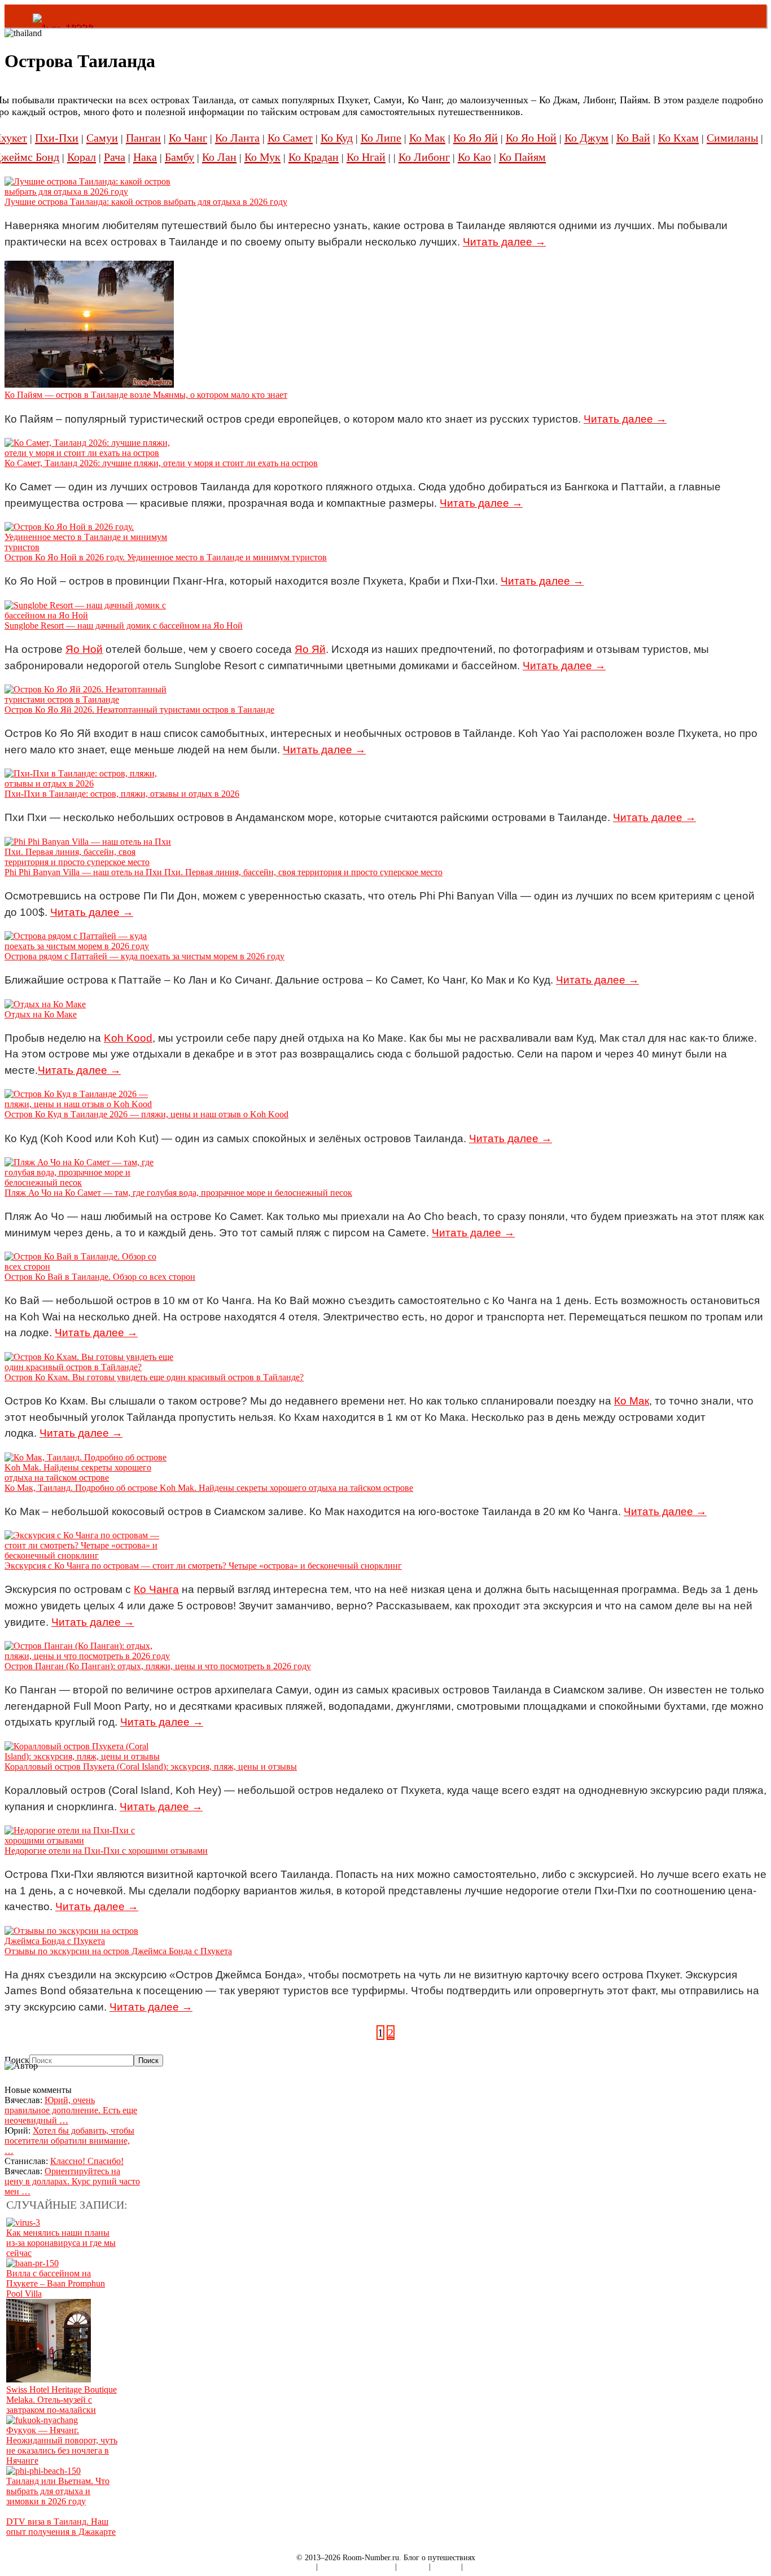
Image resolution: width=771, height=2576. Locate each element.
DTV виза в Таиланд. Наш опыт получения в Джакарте (61, 2527)
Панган (143, 138)
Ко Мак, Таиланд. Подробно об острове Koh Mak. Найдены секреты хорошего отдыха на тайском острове (209, 1488)
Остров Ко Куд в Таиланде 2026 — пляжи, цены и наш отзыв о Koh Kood (146, 1114)
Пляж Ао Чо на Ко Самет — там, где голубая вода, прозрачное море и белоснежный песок (178, 1193)
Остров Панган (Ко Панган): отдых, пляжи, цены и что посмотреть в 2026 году (158, 1666)
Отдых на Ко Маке (41, 1014)
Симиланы (732, 138)
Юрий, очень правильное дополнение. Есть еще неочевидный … (71, 2110)
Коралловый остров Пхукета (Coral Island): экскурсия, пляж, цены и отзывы (151, 1767)
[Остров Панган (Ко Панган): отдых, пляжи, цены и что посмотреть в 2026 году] (89, 1656)
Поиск (17, 2060)
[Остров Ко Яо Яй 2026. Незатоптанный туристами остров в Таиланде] (89, 699)
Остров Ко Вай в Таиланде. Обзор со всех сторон (100, 1277)
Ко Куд (337, 138)
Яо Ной (84, 649)
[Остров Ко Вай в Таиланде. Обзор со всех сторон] (89, 1267)
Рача (115, 157)
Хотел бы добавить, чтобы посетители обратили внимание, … (69, 2141)
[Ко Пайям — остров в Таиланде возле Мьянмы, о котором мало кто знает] (89, 385)
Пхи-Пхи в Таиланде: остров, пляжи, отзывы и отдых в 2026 (122, 794)
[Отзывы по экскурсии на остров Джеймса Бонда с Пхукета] (89, 1941)
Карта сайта (294, 2567)
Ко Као (474, 157)
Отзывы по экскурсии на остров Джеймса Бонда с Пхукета (118, 1951)
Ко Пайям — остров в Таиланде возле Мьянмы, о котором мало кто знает (146, 395)
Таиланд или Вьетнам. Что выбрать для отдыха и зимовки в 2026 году (58, 2491)
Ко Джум (586, 138)
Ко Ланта (237, 138)
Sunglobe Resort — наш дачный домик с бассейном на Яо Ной (124, 626)
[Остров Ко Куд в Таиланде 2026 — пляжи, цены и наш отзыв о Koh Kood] (89, 1104)
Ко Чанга (156, 1589)
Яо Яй (310, 649)
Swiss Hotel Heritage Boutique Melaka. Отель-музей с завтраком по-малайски (62, 2400)
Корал (82, 157)
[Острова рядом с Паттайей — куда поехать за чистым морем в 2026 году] (89, 946)
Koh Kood (128, 1038)
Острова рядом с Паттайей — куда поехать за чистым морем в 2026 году (144, 956)
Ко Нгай (366, 157)
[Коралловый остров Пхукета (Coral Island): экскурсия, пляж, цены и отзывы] (89, 1756)
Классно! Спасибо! (87, 2161)
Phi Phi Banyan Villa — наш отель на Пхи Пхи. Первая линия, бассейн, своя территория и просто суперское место (224, 872)
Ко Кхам (678, 138)
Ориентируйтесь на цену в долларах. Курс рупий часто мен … (72, 2181)
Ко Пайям (522, 157)
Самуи (102, 138)
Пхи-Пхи (57, 138)
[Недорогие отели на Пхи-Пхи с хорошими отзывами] (89, 1840)
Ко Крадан (314, 157)
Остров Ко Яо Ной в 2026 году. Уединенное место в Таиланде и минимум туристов (166, 557)
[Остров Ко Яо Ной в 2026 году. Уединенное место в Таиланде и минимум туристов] (89, 547)
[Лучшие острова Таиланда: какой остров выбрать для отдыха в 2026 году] (89, 192)
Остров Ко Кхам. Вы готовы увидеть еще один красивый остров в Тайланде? (154, 1377)
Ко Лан (219, 157)
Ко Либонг (424, 157)
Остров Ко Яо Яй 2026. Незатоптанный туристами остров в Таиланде (139, 710)
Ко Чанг (188, 138)
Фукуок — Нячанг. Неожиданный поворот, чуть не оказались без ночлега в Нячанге (62, 2445)
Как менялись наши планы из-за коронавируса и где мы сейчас (61, 2243)
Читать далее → (504, 242)
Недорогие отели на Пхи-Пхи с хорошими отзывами (106, 1851)
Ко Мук (262, 157)
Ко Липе (381, 138)
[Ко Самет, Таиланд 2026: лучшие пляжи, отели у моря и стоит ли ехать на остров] (89, 453)
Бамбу (179, 157)
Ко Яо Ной (531, 138)
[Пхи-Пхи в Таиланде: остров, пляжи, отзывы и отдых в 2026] (89, 784)
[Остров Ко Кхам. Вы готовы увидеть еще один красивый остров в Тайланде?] (89, 1367)
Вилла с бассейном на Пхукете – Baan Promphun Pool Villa (56, 2283)
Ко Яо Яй (476, 138)
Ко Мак (427, 138)
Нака (145, 157)
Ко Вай (633, 138)
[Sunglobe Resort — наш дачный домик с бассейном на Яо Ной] (89, 615)
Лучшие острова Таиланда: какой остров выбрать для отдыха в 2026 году (146, 202)
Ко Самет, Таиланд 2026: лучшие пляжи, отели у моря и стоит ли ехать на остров (161, 463)
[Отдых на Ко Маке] (45, 1004)
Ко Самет (290, 138)
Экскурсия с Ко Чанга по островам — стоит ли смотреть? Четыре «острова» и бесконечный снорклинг (203, 1566)
